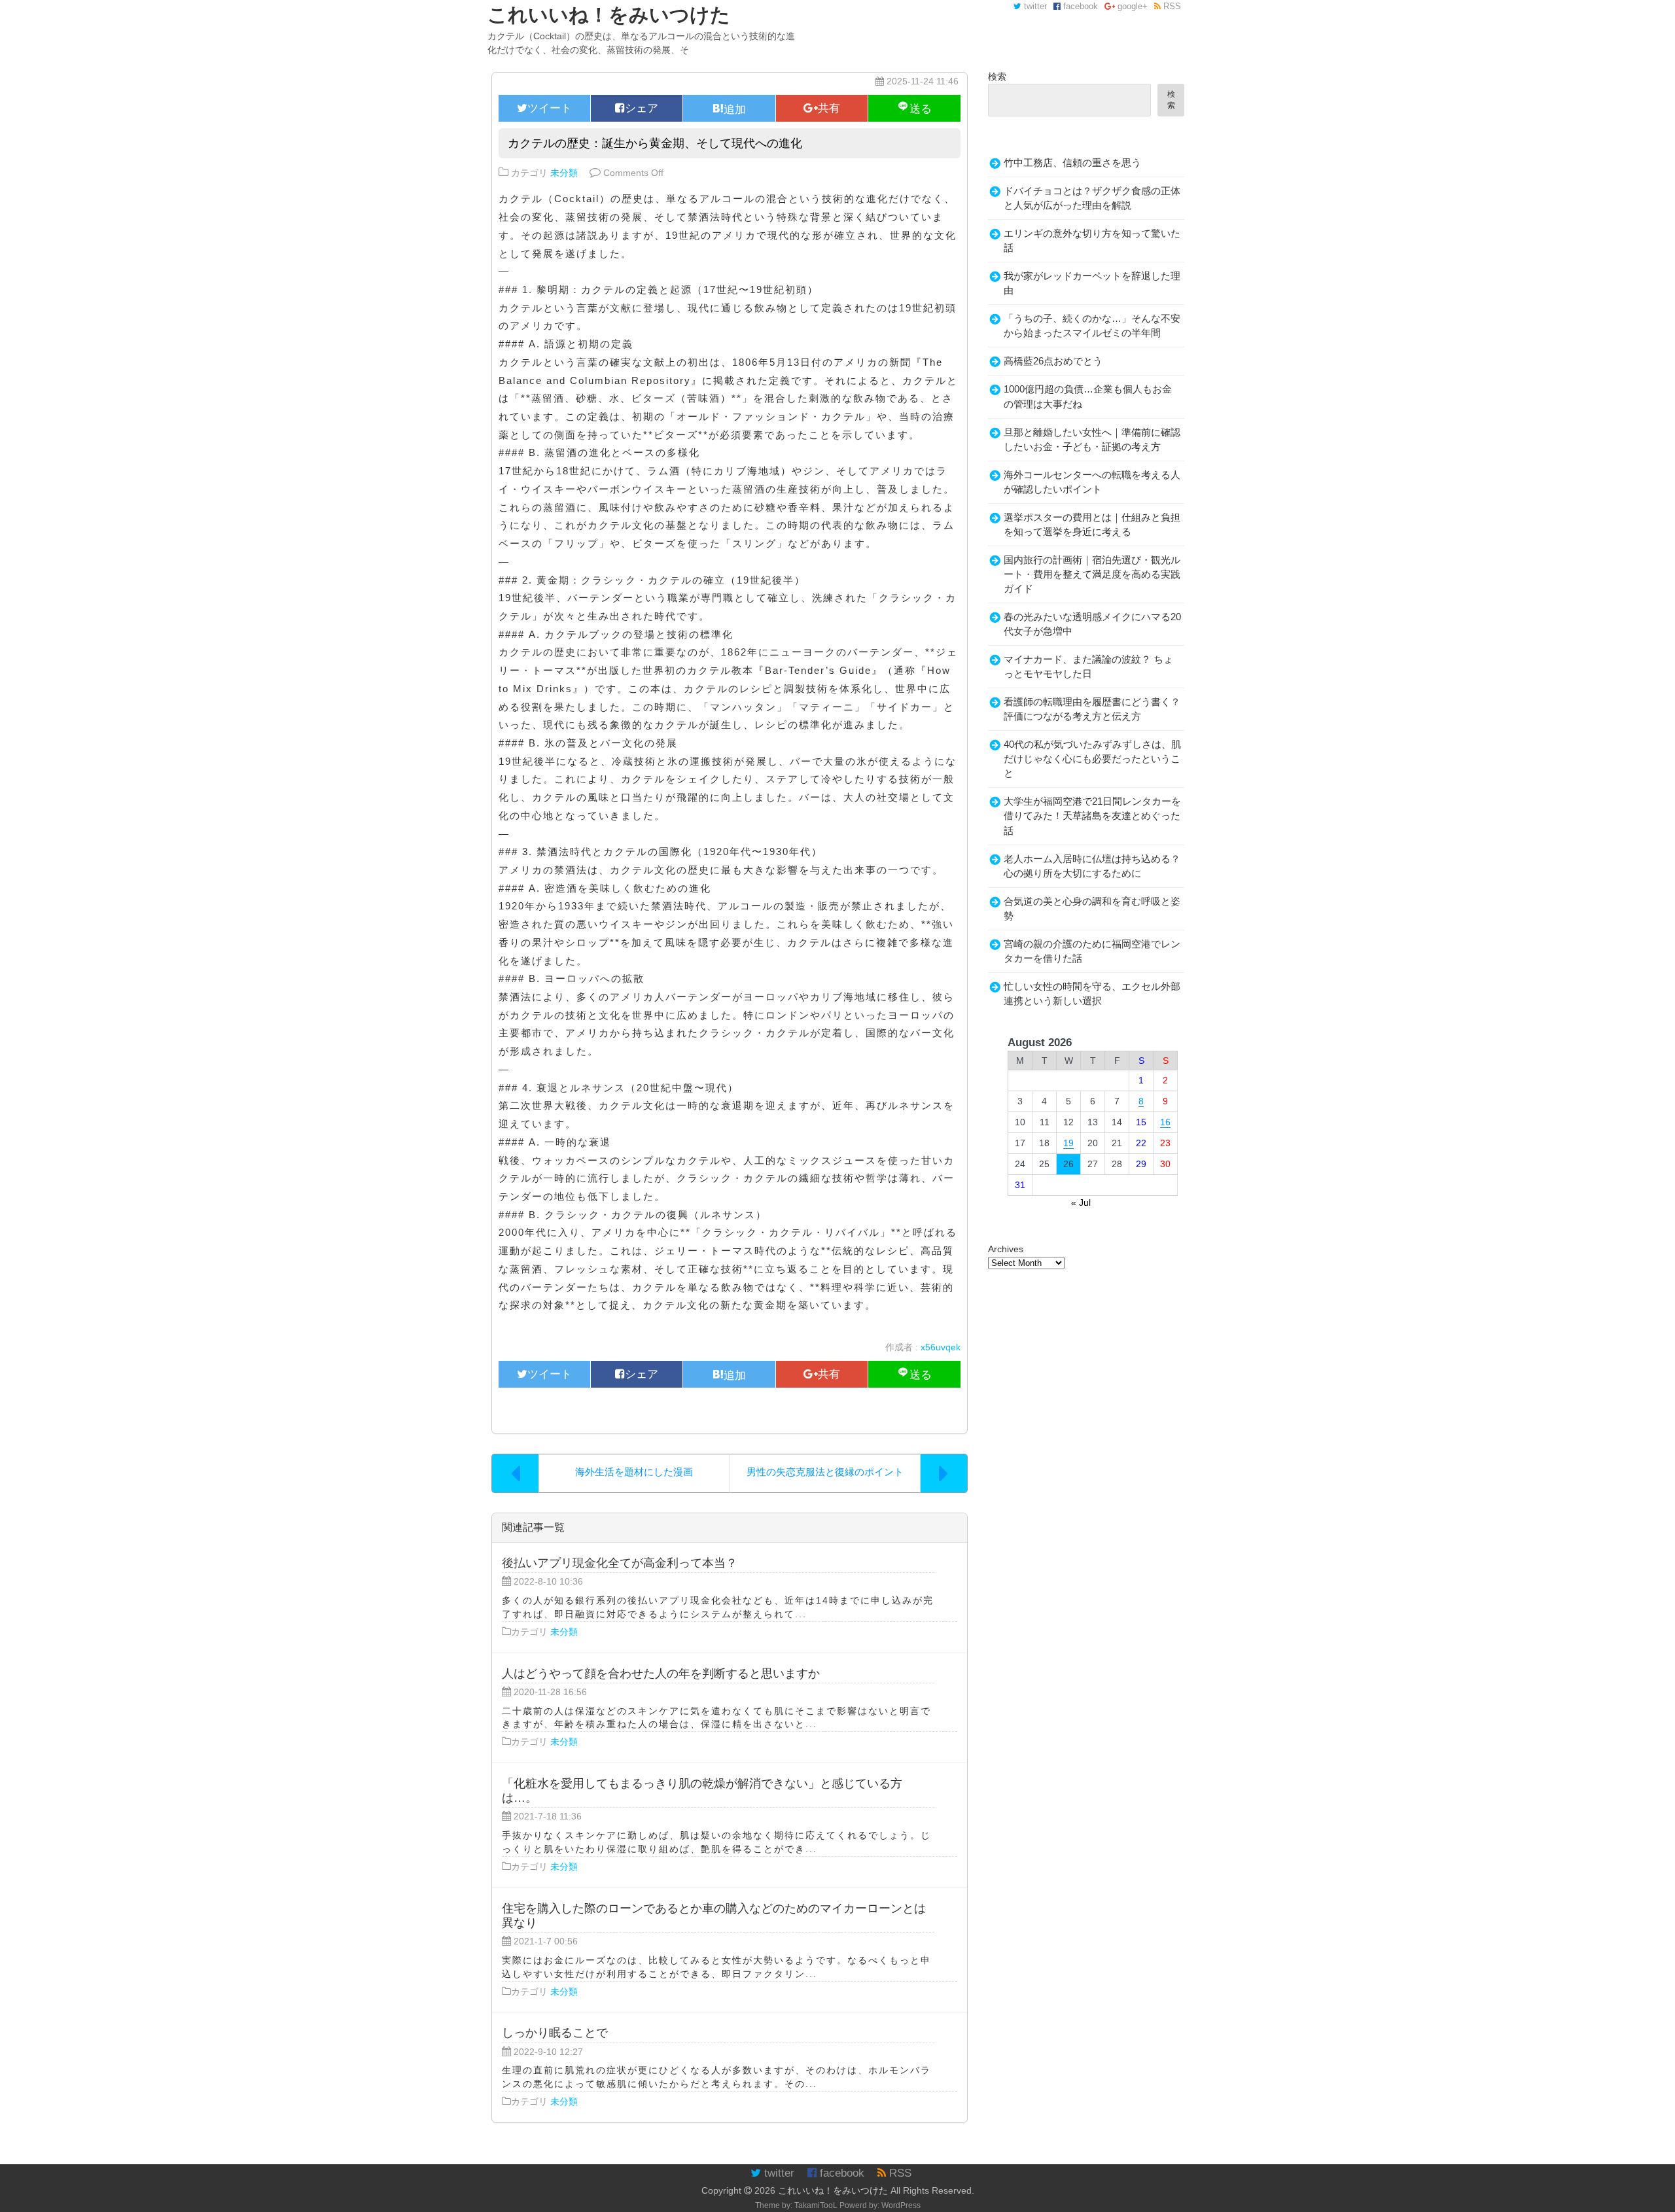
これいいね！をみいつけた (833, 2190)
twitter (1034, 7)
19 (1068, 1143)
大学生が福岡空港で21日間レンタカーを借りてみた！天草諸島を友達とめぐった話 (1092, 816)
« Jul (1081, 1203)
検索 (997, 77)
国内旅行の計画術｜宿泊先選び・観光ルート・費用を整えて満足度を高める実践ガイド (1092, 574)
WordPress (901, 2205)
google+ (1131, 7)
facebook (1079, 7)
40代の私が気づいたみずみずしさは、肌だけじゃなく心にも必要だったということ (1092, 759)
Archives (1006, 1249)
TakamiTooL (816, 2205)
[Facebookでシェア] (637, 108)
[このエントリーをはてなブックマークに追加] (729, 108)
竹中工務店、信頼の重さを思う (1072, 163)
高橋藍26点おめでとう (1053, 361)
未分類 (564, 173)
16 (1165, 1122)
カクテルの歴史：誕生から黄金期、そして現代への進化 (655, 143)
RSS (1171, 7)
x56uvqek (941, 1347)
